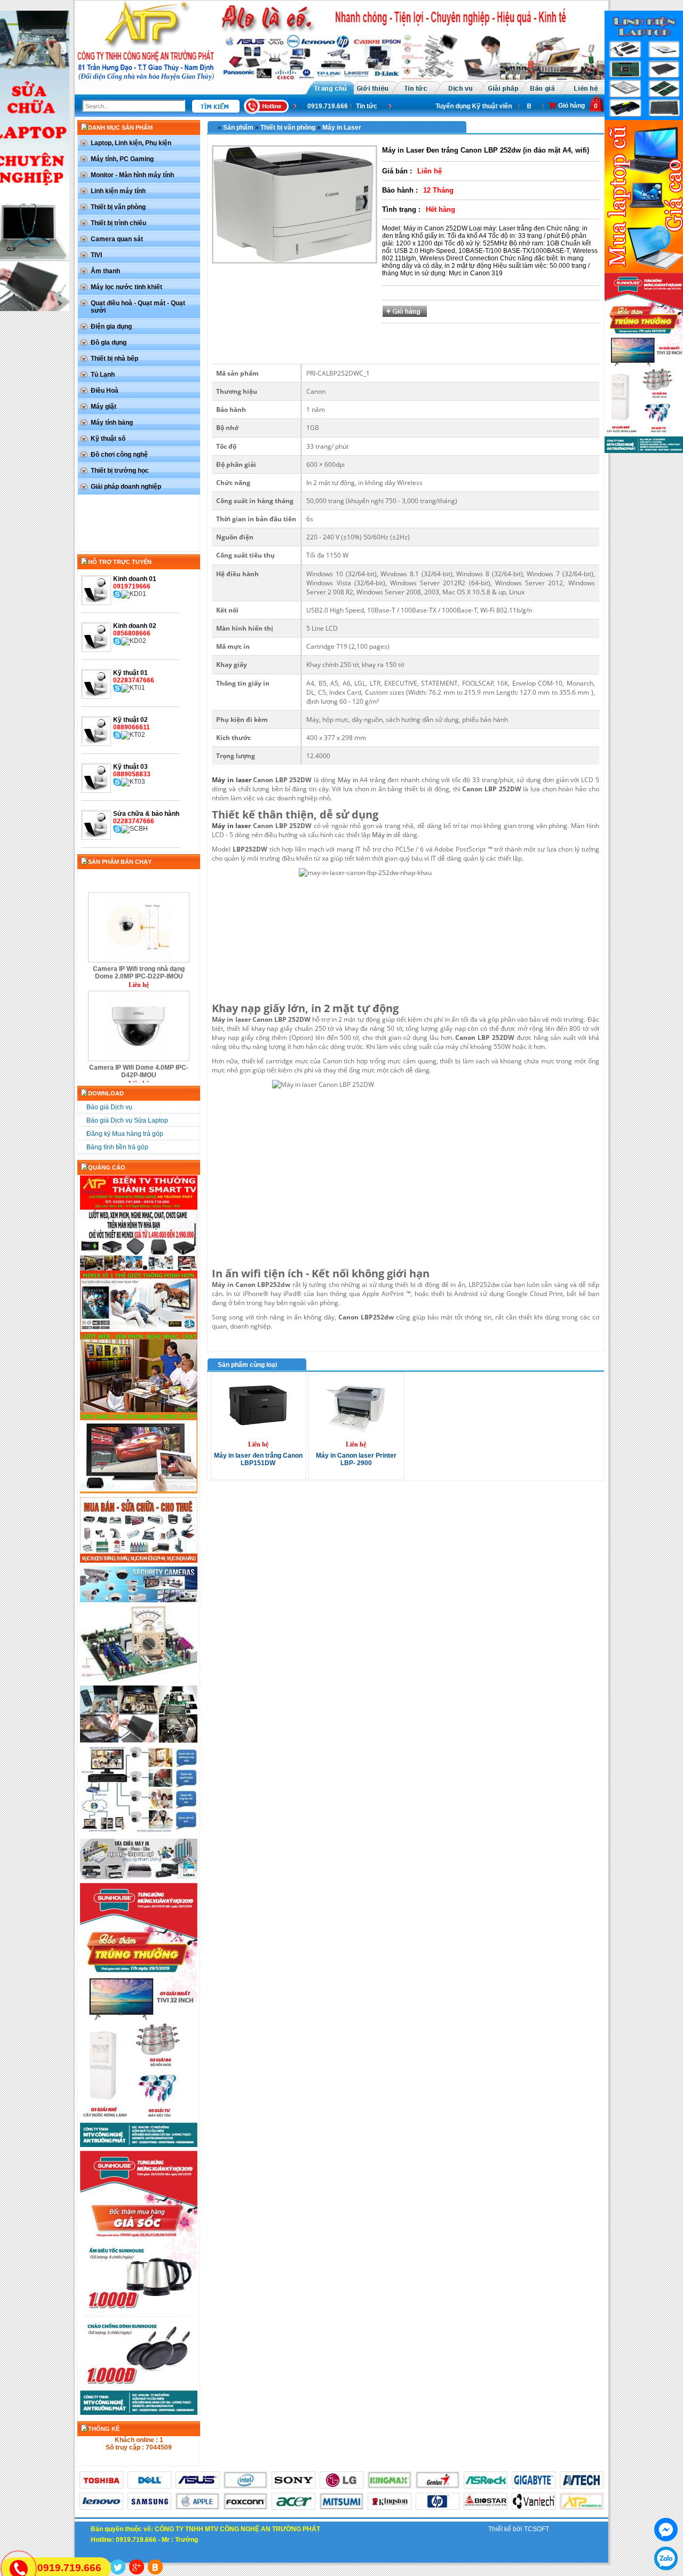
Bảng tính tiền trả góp (117, 1147)
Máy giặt (104, 407)
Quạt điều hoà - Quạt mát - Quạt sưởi (138, 307)
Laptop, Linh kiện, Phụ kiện (131, 143)
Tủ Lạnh (103, 375)
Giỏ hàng (571, 106)
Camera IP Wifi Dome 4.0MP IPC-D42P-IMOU (139, 1043)
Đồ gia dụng (109, 343)
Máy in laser (231, 780)
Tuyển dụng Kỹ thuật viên (460, 106)
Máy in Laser (342, 128)
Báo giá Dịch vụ (109, 1107)
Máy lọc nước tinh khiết (126, 287)
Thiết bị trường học (120, 471)
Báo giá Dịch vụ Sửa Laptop (127, 1120)
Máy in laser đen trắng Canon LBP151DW (258, 1459)
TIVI (96, 255)
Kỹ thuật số (108, 439)
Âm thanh (105, 271)
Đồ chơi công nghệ (119, 455)
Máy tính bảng (112, 423)
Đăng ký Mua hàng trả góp (125, 1134)
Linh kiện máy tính (118, 191)
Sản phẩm (238, 128)
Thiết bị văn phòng (118, 207)
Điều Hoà (105, 391)
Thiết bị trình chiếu (118, 223)
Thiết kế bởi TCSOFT (519, 2529)
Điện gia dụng (111, 327)
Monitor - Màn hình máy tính (132, 175)
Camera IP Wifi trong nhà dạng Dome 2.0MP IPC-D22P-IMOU (139, 944)
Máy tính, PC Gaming (122, 159)
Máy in (348, 780)
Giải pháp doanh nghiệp (126, 487)
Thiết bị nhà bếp (114, 359)
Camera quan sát (117, 239)
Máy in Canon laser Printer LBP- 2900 (356, 1459)
